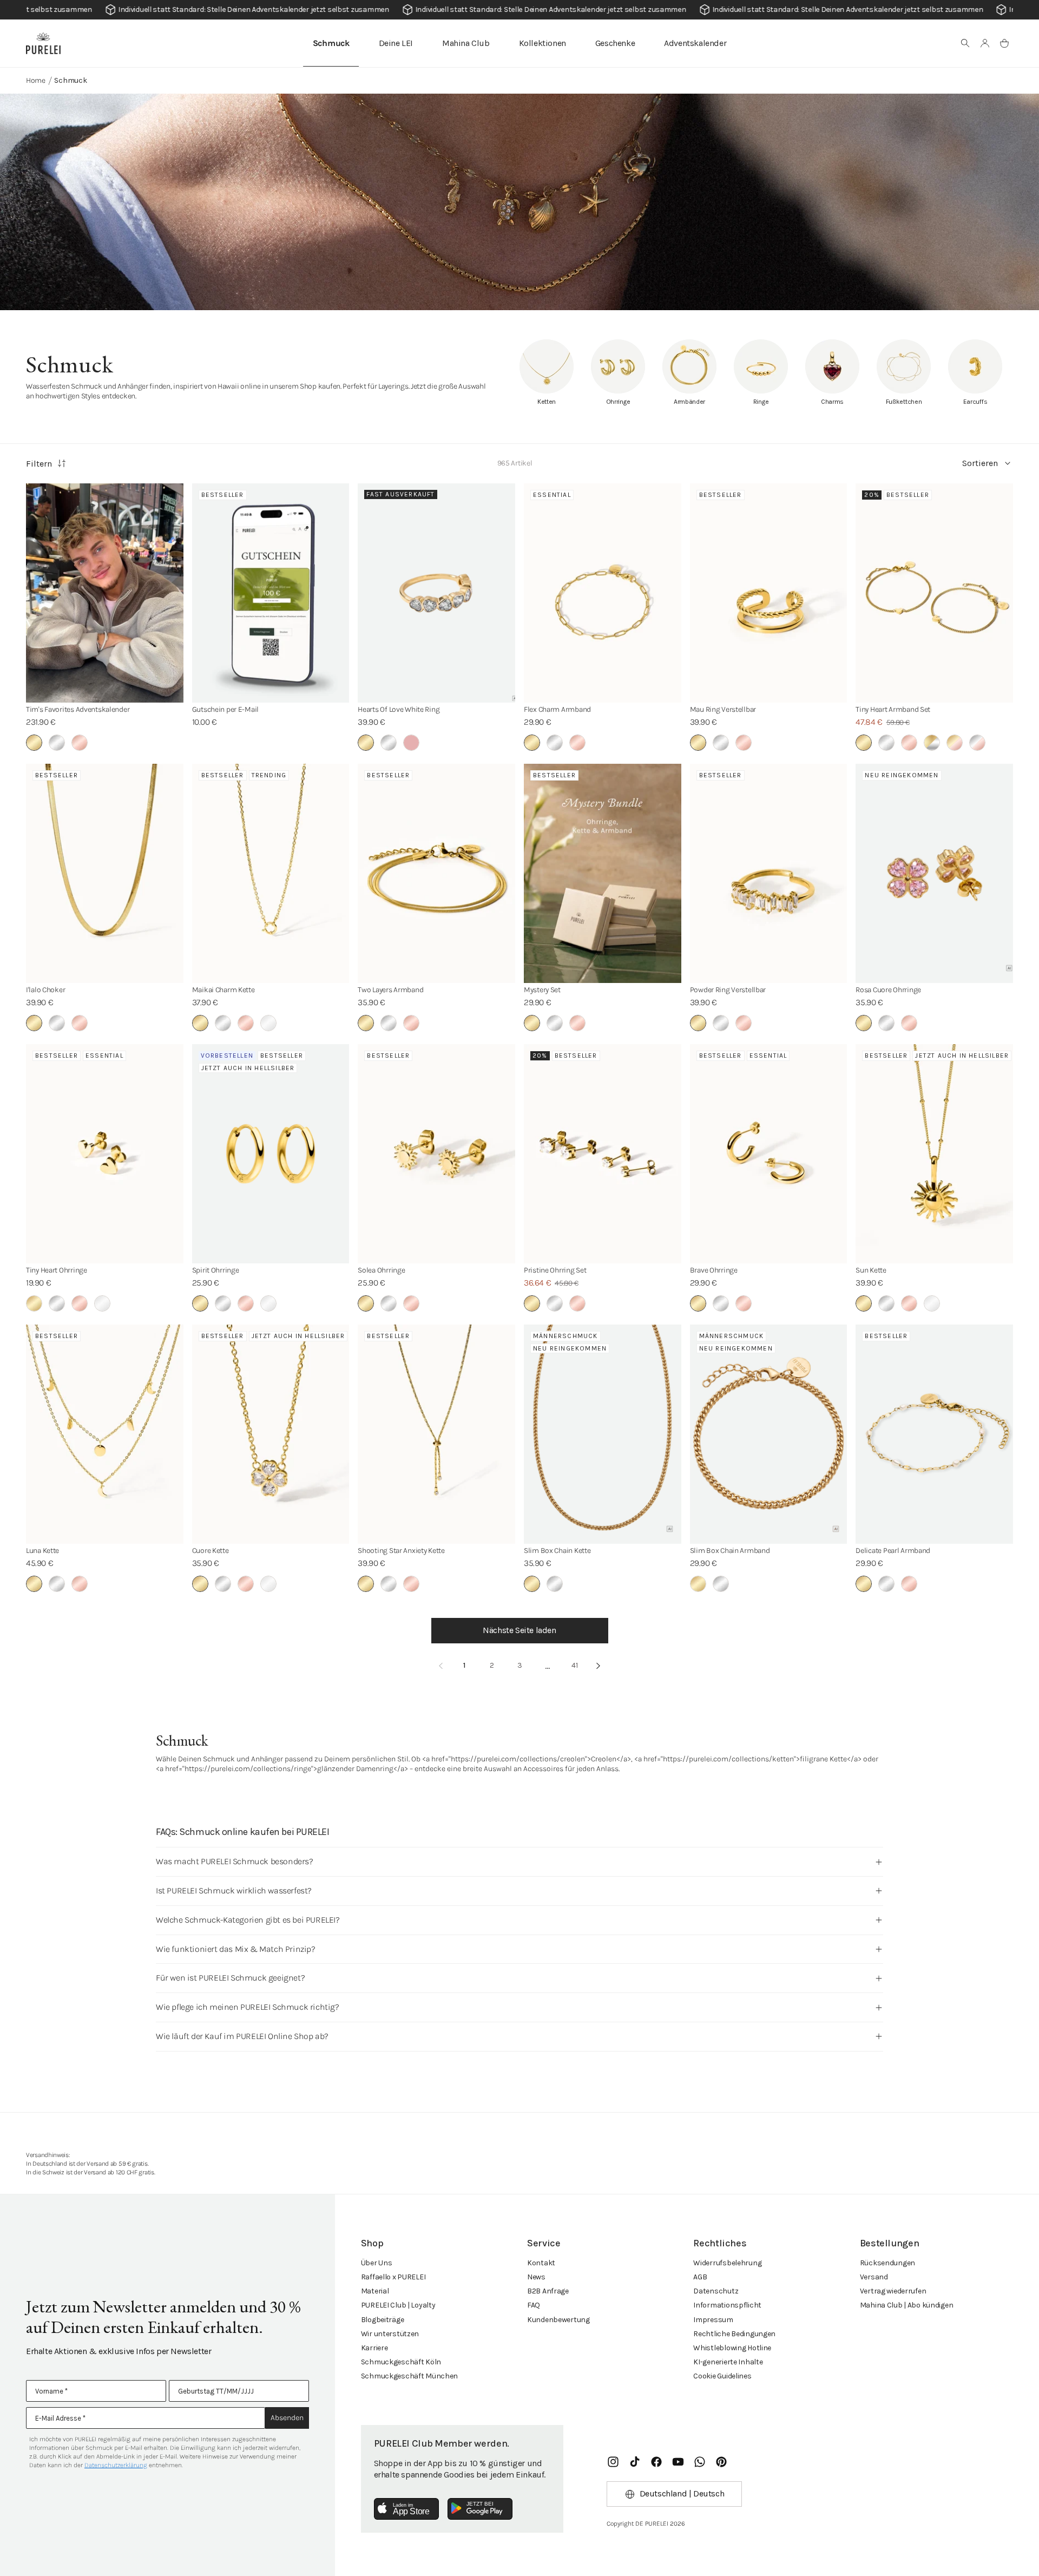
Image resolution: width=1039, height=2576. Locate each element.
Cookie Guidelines (722, 2376)
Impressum (713, 2320)
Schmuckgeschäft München (410, 2376)
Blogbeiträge (383, 2320)
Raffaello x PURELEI (393, 2277)
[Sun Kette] (934, 1154)
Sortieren (980, 463)
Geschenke (615, 43)
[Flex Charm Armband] (603, 593)
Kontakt (541, 2263)
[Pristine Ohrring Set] (603, 1154)
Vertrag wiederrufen (893, 2291)
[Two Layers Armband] (436, 873)
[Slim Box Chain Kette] (603, 1434)
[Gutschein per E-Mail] (271, 593)
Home (36, 80)
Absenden (287, 2418)
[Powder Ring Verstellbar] (769, 873)
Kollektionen (542, 43)
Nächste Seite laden (519, 1630)
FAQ (534, 2305)
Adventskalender (695, 43)
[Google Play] (480, 2509)
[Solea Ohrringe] (436, 1154)
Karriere (374, 2348)
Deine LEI (396, 43)
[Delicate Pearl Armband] (934, 1434)
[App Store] (406, 2509)
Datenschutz (716, 2291)
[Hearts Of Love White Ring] (436, 593)
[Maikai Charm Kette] (271, 873)
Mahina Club (466, 43)
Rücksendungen (887, 2263)
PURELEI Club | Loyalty (398, 2305)
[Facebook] (656, 2462)
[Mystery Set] (603, 873)
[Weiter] (599, 1666)
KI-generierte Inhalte (728, 2362)
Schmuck (331, 43)
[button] (965, 43)
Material (375, 2291)
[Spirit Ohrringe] (271, 1154)
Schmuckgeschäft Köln (401, 2362)
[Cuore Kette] (271, 1434)
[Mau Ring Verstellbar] (769, 593)
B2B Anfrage (548, 2291)
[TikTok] (635, 2462)
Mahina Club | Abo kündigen (907, 2305)
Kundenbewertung (558, 2320)
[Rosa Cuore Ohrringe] (934, 873)
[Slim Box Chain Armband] (769, 1434)
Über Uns (377, 2263)
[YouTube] (678, 2462)
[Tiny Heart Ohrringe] (105, 1154)
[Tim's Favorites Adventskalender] (105, 593)
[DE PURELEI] (43, 43)
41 (575, 1665)
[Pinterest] (721, 2462)
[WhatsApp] (700, 2462)
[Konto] (985, 43)
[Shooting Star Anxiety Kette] (436, 1434)
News (536, 2277)
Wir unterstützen (390, 2334)
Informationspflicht (727, 2305)
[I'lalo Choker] (105, 873)
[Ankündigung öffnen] (519, 10)
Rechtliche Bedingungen (734, 2334)
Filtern (39, 464)
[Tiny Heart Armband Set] (934, 593)
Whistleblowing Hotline (732, 2348)
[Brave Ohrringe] (769, 1154)
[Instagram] (613, 2462)
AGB (700, 2277)
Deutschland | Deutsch (682, 2493)
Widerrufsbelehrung (727, 2263)
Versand (874, 2277)
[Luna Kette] (105, 1434)
